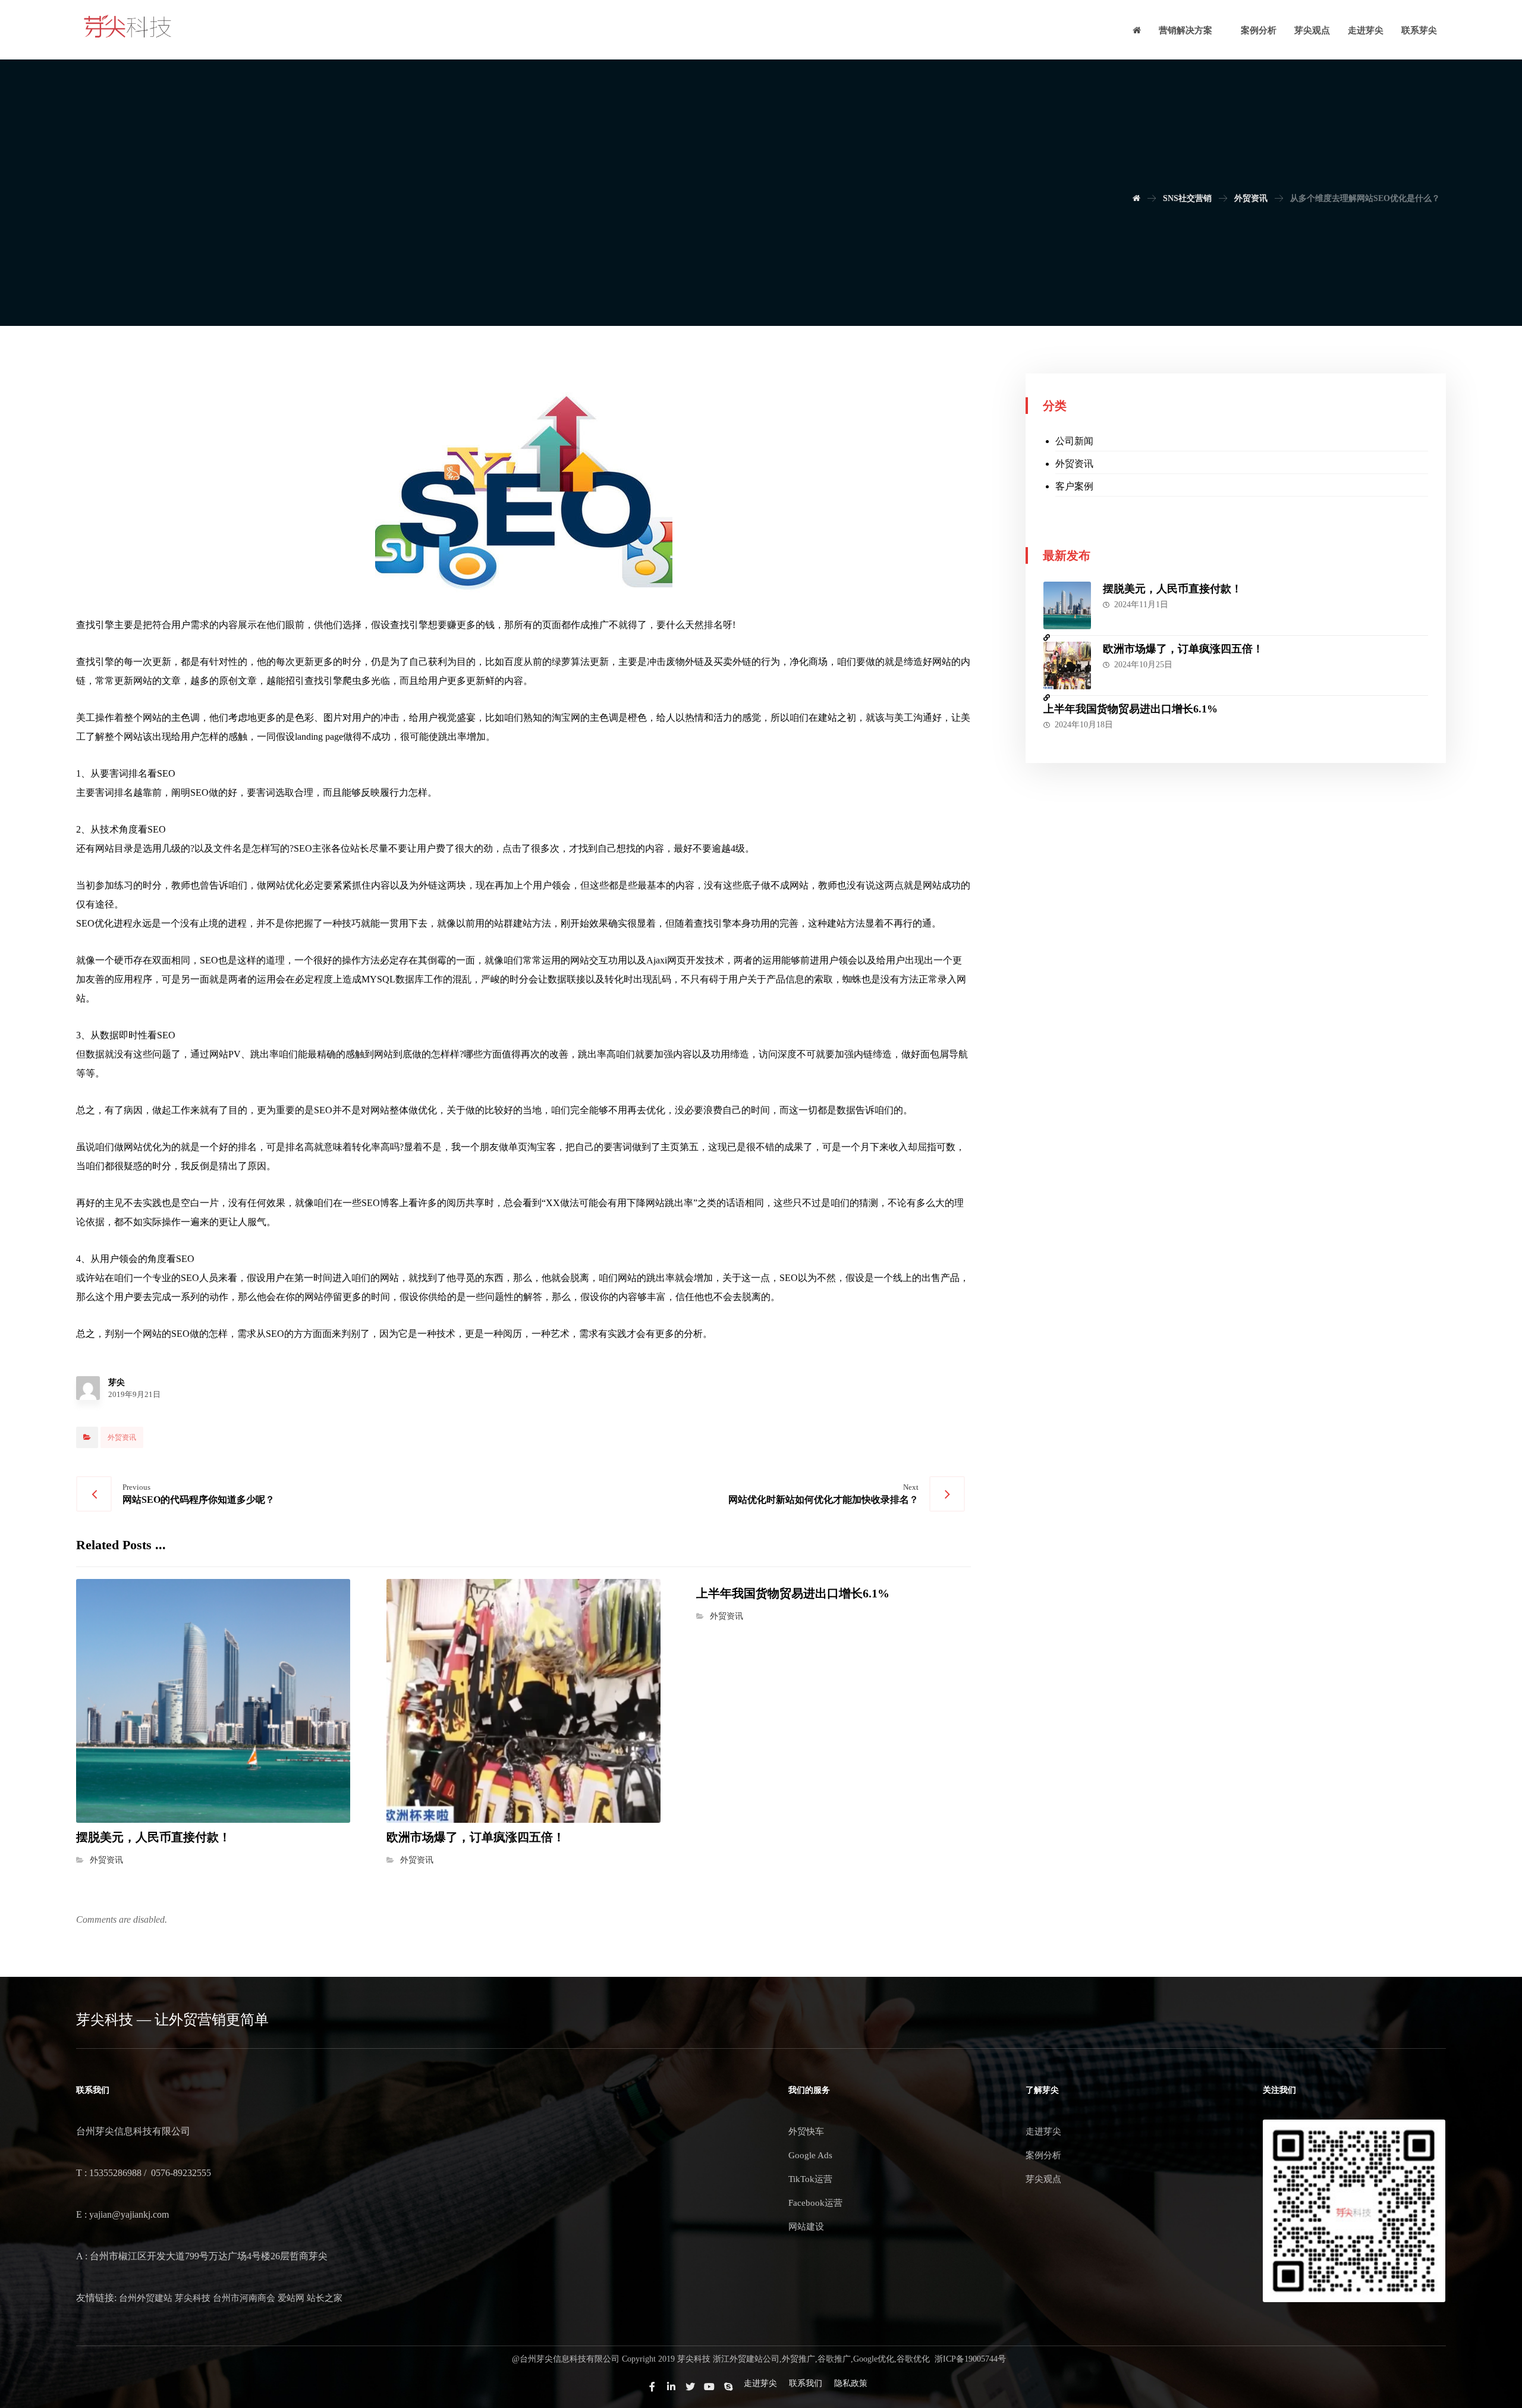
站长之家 (325, 2298)
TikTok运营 (810, 2179)
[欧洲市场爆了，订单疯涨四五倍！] (1067, 665)
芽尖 (117, 1383)
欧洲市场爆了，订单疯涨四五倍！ (1183, 649)
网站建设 (806, 2227)
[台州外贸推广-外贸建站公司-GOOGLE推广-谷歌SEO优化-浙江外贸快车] (128, 27)
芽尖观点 (1043, 2179)
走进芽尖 (1043, 2131)
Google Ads (810, 2155)
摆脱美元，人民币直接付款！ (1172, 589)
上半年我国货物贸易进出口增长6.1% (1131, 709)
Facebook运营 (815, 2203)
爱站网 (291, 2298)
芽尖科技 (193, 2298)
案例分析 (1043, 2155)
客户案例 (1074, 486)
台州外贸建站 (146, 2298)
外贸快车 (806, 2131)
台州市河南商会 (244, 2298)
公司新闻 (1074, 441)
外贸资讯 (122, 1437)
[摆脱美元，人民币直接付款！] (1067, 605)
